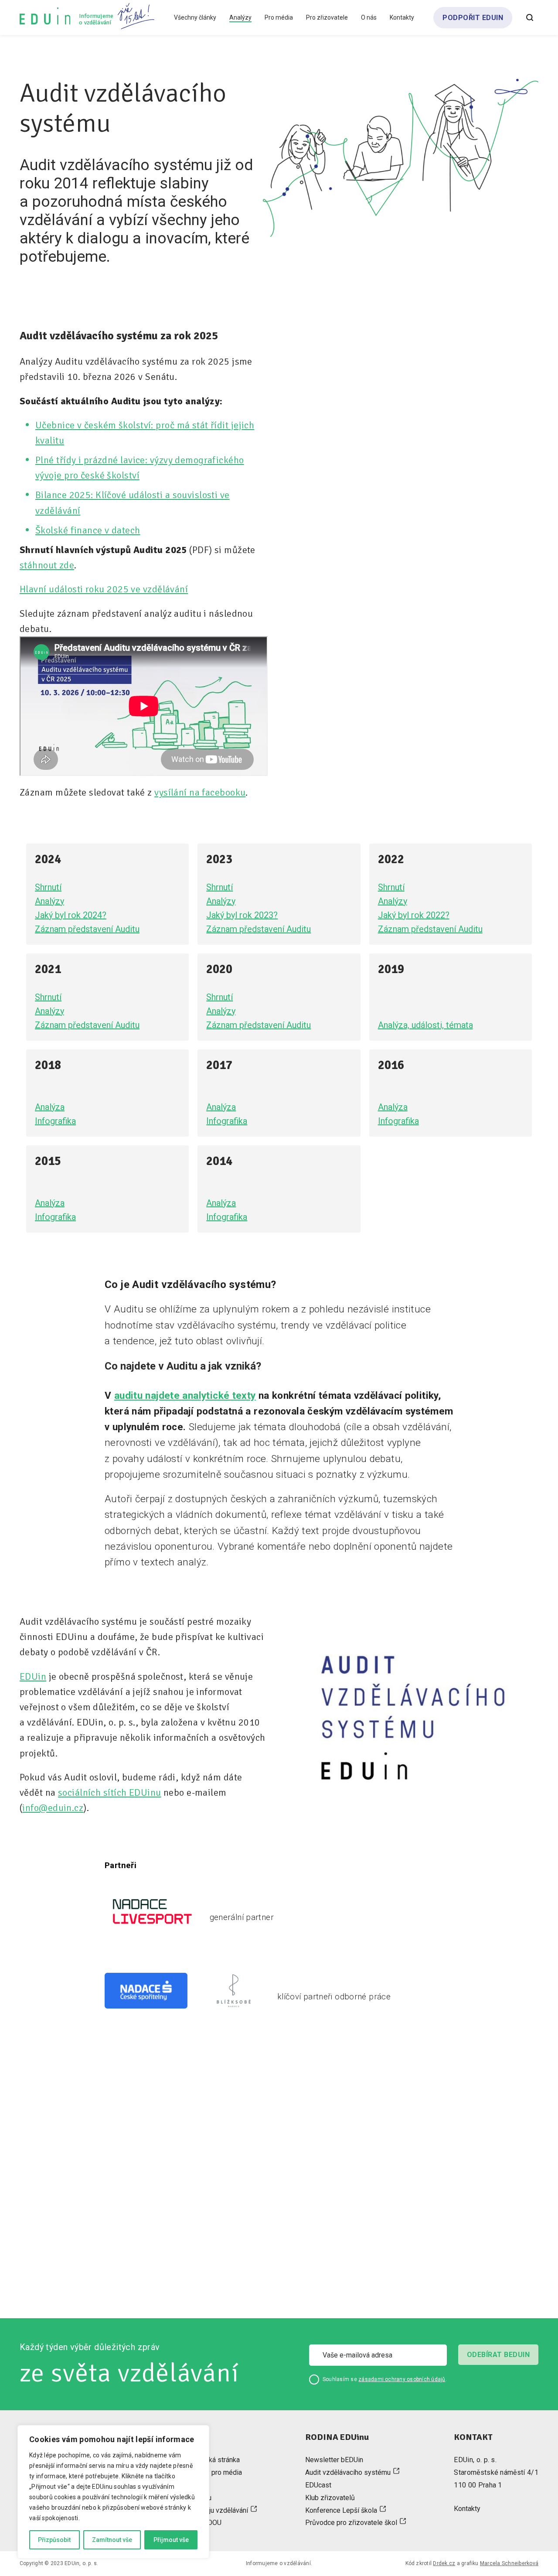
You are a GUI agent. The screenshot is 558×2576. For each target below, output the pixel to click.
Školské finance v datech (88, 530)
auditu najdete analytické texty (185, 1395)
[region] (113, 2492)
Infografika (55, 1121)
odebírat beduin (498, 2355)
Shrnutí (48, 887)
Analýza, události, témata (425, 1025)
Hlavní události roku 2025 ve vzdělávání (104, 589)
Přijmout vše (171, 2540)
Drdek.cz (444, 2563)
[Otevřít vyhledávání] (530, 17)
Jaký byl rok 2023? (242, 915)
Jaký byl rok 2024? (71, 915)
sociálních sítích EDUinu (110, 1792)
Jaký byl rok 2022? (414, 915)
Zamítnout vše (112, 2540)
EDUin (33, 1676)
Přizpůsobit (54, 2540)
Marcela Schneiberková (509, 2563)
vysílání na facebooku (200, 792)
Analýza (50, 1107)
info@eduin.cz (53, 1808)
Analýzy (49, 901)
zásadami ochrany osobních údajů (402, 2379)
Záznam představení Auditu (87, 929)
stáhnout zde (47, 565)
